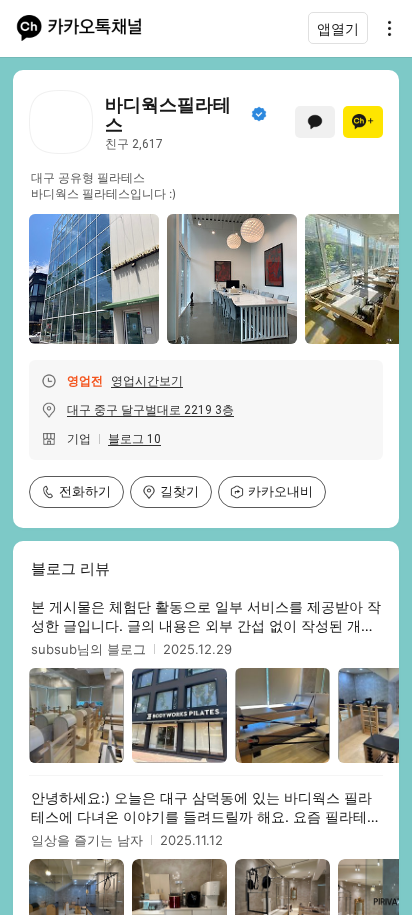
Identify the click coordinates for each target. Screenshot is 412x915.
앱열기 (338, 28)
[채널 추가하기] (363, 122)
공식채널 (259, 114)
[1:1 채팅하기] (315, 122)
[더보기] (384, 28)
